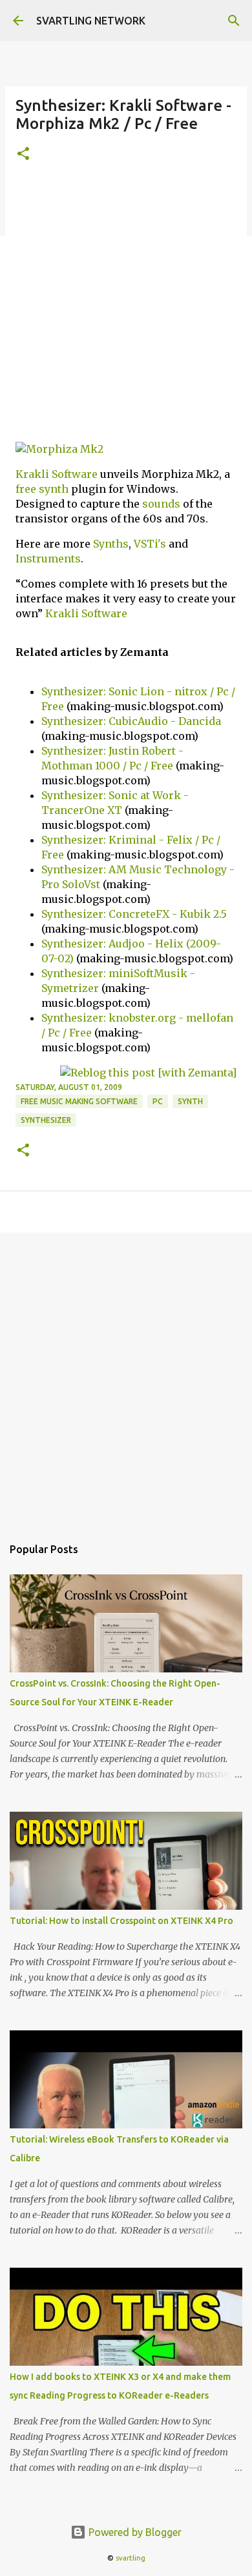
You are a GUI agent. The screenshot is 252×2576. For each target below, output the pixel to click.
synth (54, 489)
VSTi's (150, 544)
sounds (161, 504)
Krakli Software (57, 474)
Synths (111, 544)
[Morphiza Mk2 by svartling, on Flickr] (59, 449)
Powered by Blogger (134, 2532)
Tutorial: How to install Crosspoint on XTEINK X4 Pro (121, 1921)
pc (158, 1101)
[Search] (234, 21)
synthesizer (46, 1120)
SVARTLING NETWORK (91, 21)
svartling (131, 2558)
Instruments (48, 559)
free (26, 489)
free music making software (79, 1101)
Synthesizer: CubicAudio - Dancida (131, 721)
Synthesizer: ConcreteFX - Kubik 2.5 (134, 914)
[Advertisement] (126, 310)
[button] (23, 154)
